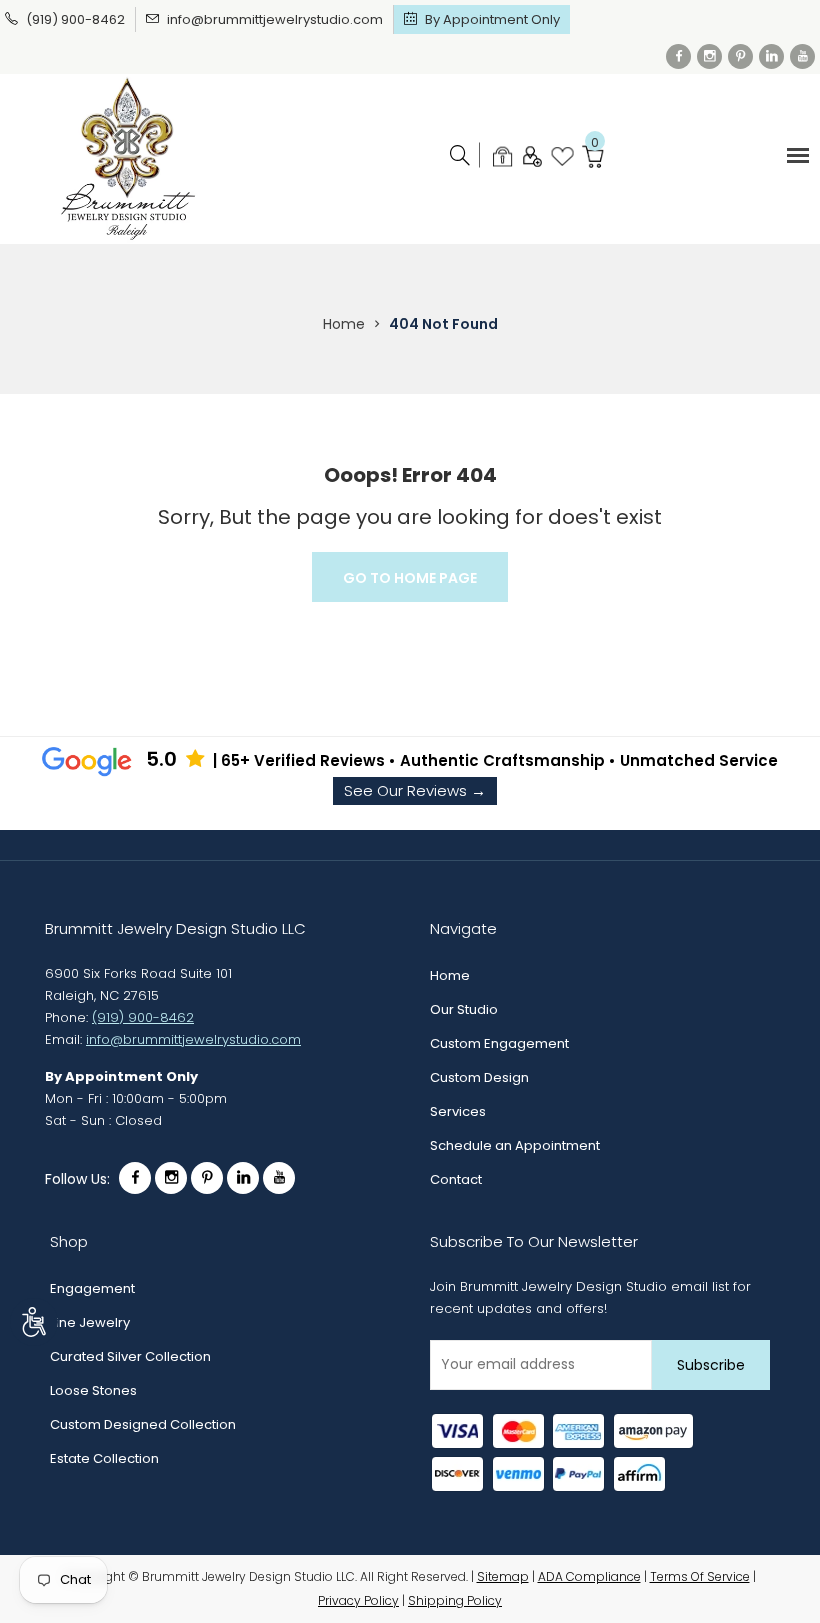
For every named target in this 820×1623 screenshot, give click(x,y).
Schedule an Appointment (515, 1145)
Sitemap (503, 1576)
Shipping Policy (455, 1600)
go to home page (410, 578)
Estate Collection (104, 1458)
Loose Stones (93, 1390)
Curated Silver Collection (130, 1356)
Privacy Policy (358, 1600)
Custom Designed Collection (143, 1424)
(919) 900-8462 (75, 19)
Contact (456, 1179)
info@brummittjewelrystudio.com (275, 19)
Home (344, 324)
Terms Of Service (700, 1576)
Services (458, 1111)
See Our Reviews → (415, 790)
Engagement (92, 1288)
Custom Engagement (499, 1043)
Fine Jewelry (90, 1322)
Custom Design (479, 1077)
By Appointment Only (492, 19)
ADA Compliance (589, 1576)
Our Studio (464, 1009)
